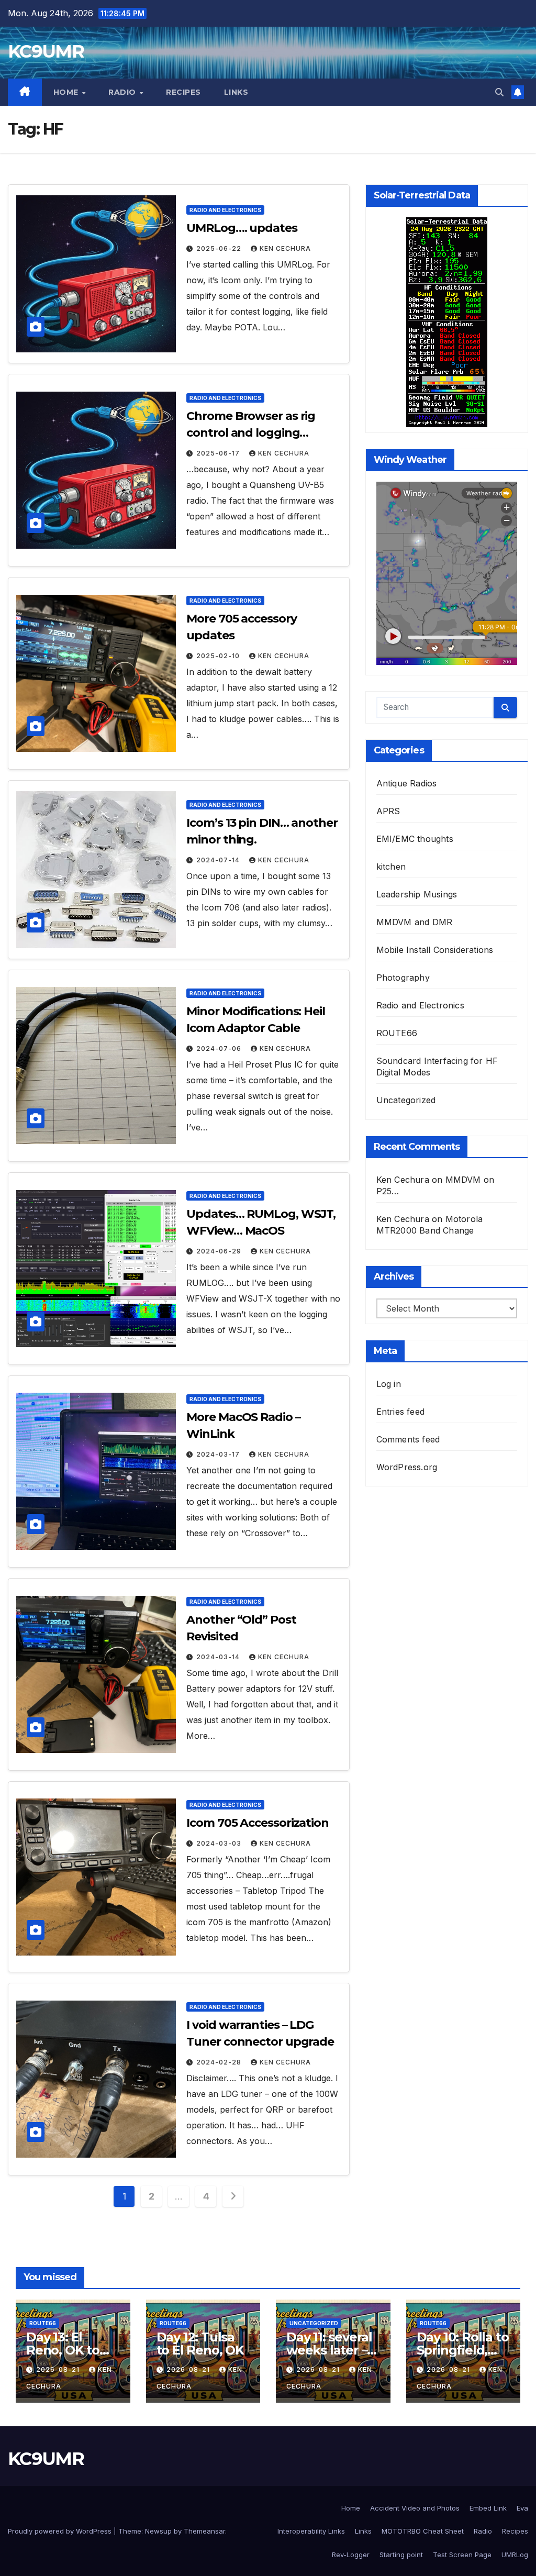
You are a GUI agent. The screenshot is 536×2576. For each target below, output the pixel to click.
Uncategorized (406, 1100)
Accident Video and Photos (415, 2508)
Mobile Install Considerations (435, 950)
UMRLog (515, 2555)
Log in (389, 1384)
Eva (522, 2508)
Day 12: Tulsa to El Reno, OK (200, 2344)
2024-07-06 (220, 1048)
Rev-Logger (351, 2555)
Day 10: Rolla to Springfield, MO (463, 2350)
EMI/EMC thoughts (415, 839)
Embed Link (488, 2508)
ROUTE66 (397, 1033)
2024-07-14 (219, 860)
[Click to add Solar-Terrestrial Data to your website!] (447, 321)
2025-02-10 (219, 656)
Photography (403, 978)
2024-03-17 (219, 1454)
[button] (499, 92)
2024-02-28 (220, 2062)
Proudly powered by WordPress (61, 2531)
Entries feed (400, 1412)
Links (236, 92)
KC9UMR (46, 51)
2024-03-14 (219, 1657)
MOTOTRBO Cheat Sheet (423, 2531)
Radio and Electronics (225, 210)
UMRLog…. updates (242, 228)
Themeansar (204, 2531)
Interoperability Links (311, 2531)
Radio (123, 92)
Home (67, 92)
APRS (388, 811)
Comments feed (408, 1439)
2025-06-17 (219, 453)
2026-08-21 (59, 2369)
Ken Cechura (285, 248)
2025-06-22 (220, 248)
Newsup (158, 2531)
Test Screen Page (462, 2555)
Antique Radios (407, 783)
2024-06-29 (220, 1251)
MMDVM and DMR (415, 922)
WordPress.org (407, 1467)
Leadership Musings (417, 894)
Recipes (183, 92)
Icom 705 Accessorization (258, 1823)
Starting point (401, 2555)
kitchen (391, 867)
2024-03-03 (220, 1843)
